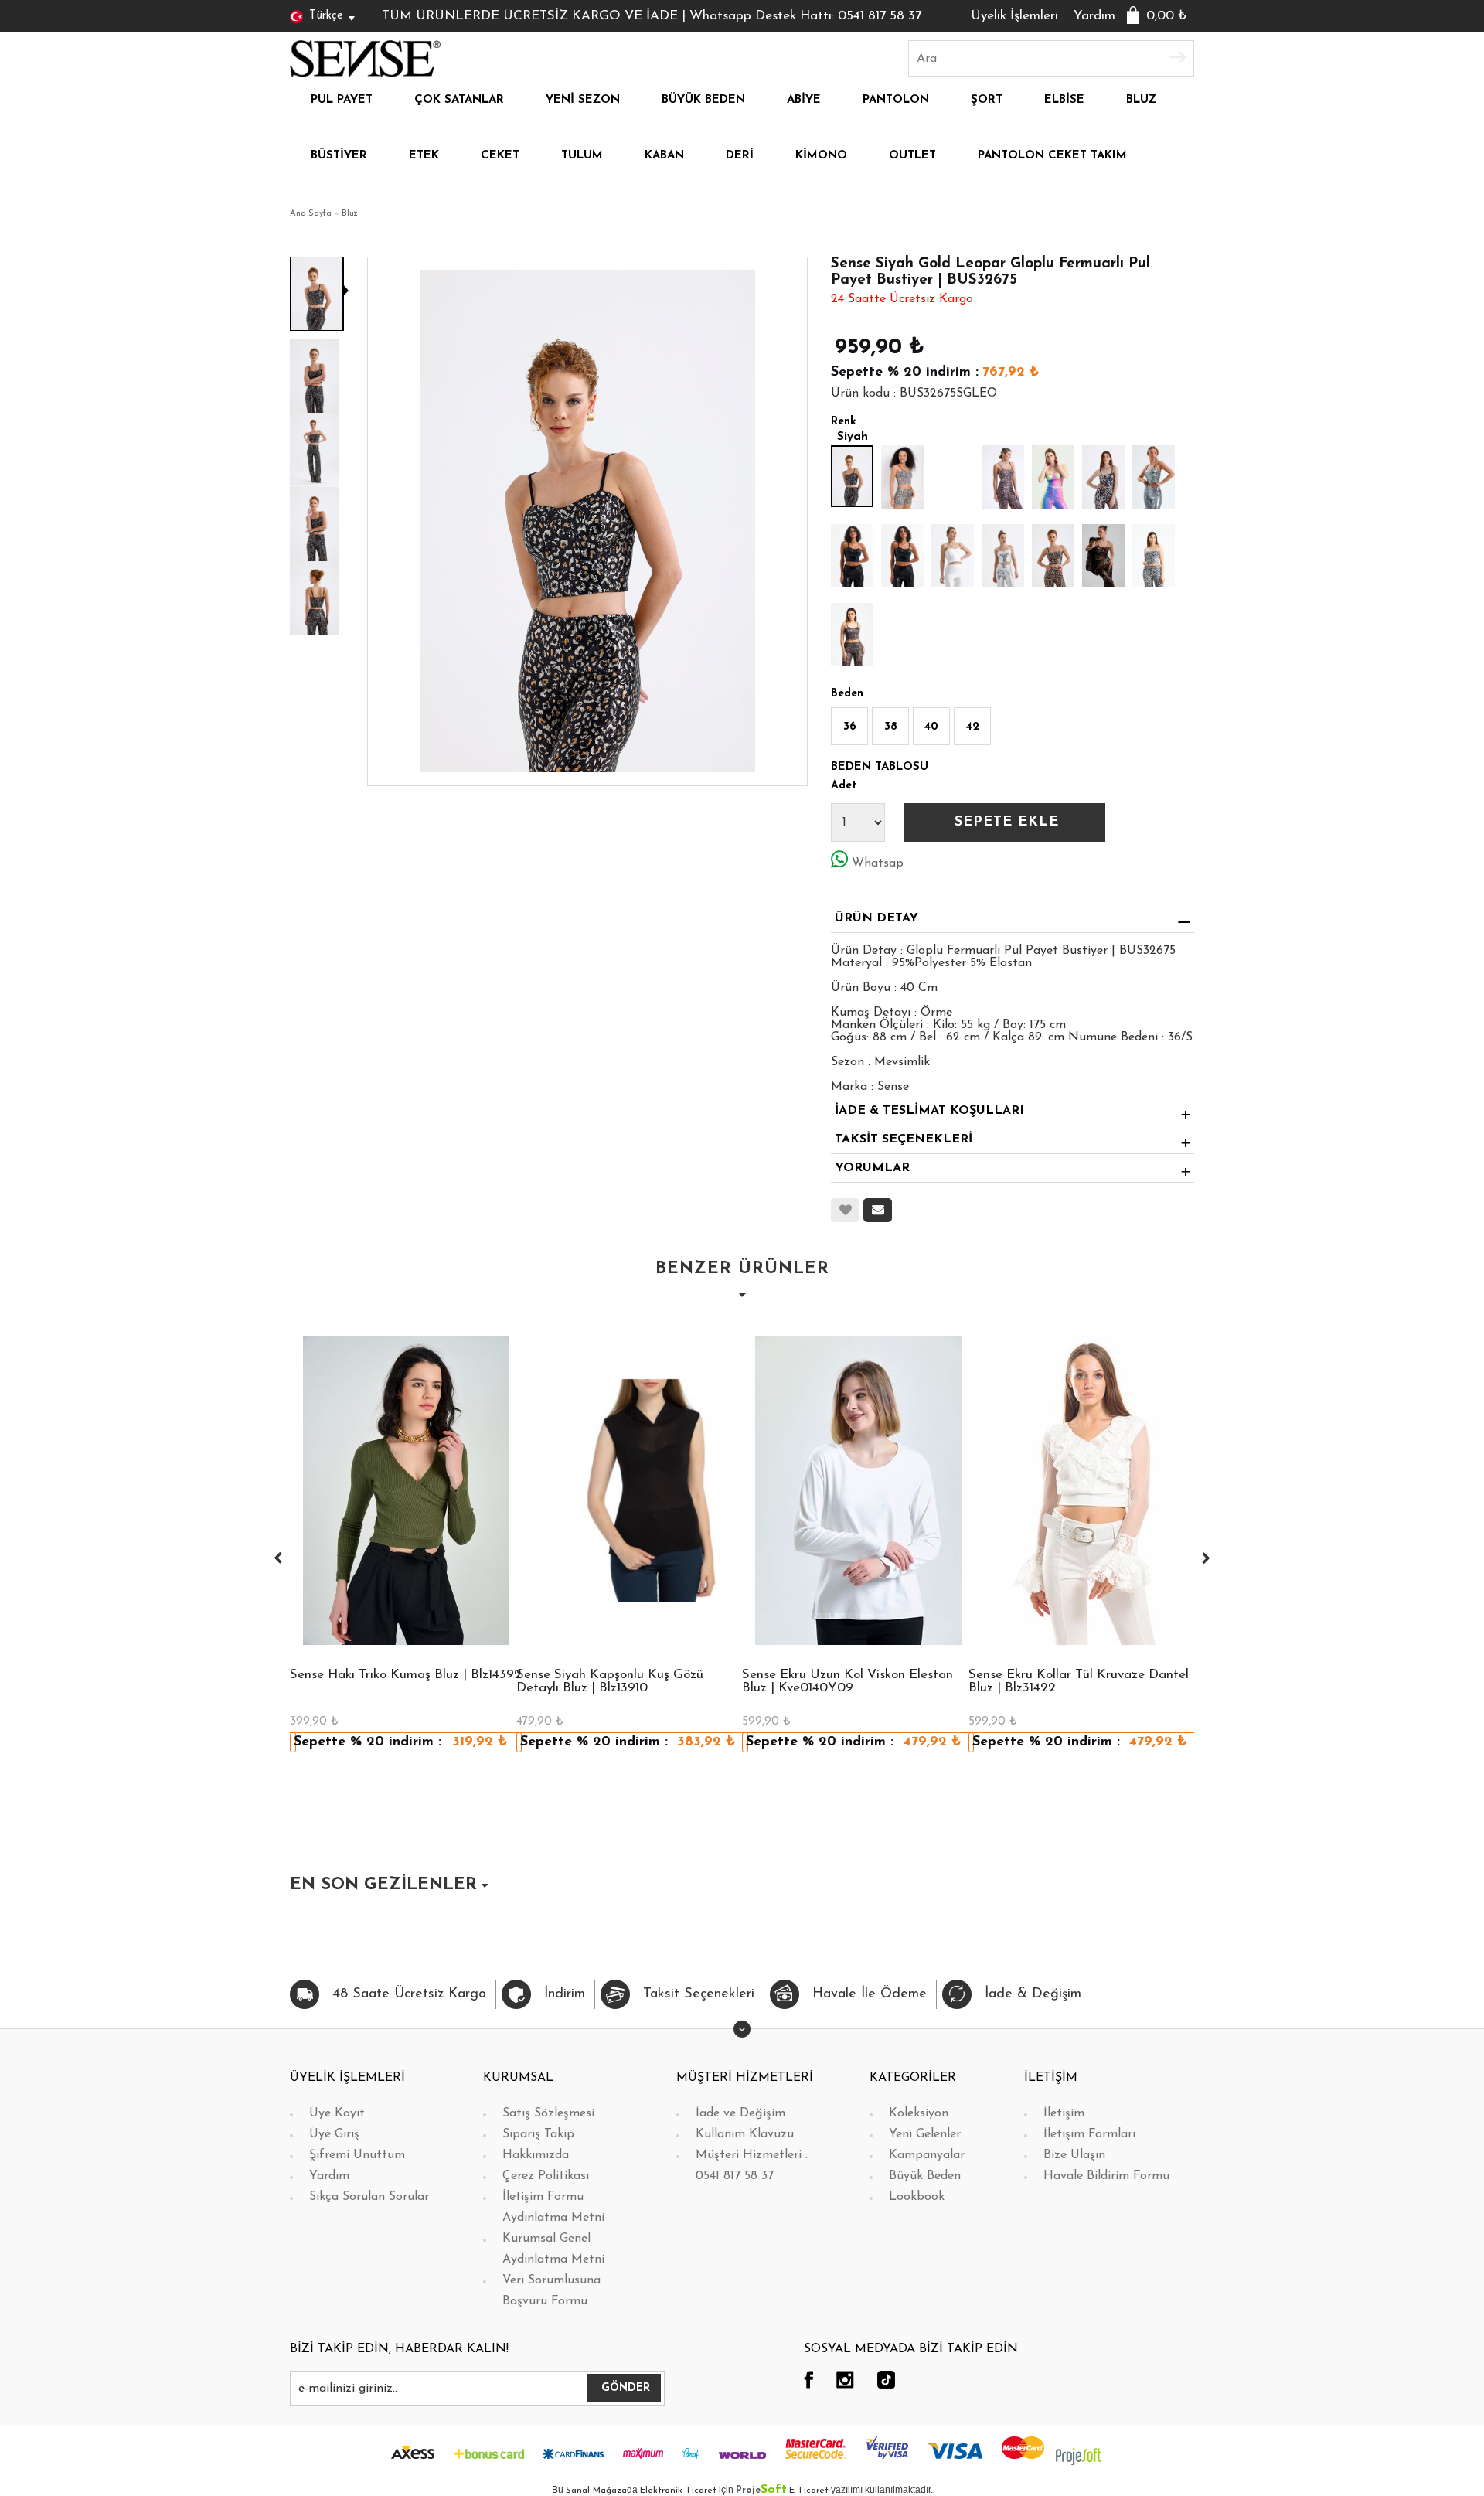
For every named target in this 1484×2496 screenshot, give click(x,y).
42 (973, 727)
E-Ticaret (809, 2491)
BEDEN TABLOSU (880, 767)
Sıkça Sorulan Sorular (369, 2197)
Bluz (350, 214)
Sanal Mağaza (596, 2491)
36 (850, 727)
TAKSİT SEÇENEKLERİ (904, 1139)
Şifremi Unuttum (357, 2155)
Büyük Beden (925, 2176)
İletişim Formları (1089, 2134)
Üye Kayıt (337, 2113)
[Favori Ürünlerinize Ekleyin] (845, 1210)
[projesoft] (1078, 2456)
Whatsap (878, 863)
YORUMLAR (872, 1168)
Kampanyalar (927, 2155)
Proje (761, 2491)
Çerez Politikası (546, 2176)
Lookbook (917, 2197)
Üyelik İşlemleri (1014, 16)
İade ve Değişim (740, 2113)
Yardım (1094, 16)
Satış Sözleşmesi (548, 2113)
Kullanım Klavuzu (745, 2134)
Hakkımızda (536, 2155)
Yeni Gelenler (925, 2134)
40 (931, 727)
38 (891, 727)
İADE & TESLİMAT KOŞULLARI (929, 1111)
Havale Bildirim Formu (1106, 2176)
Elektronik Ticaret (678, 2491)
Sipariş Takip (538, 2134)
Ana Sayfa (311, 214)
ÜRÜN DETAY (876, 918)
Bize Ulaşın (1074, 2155)
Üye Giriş (334, 2134)
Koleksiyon (919, 2113)
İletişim (1064, 2113)
